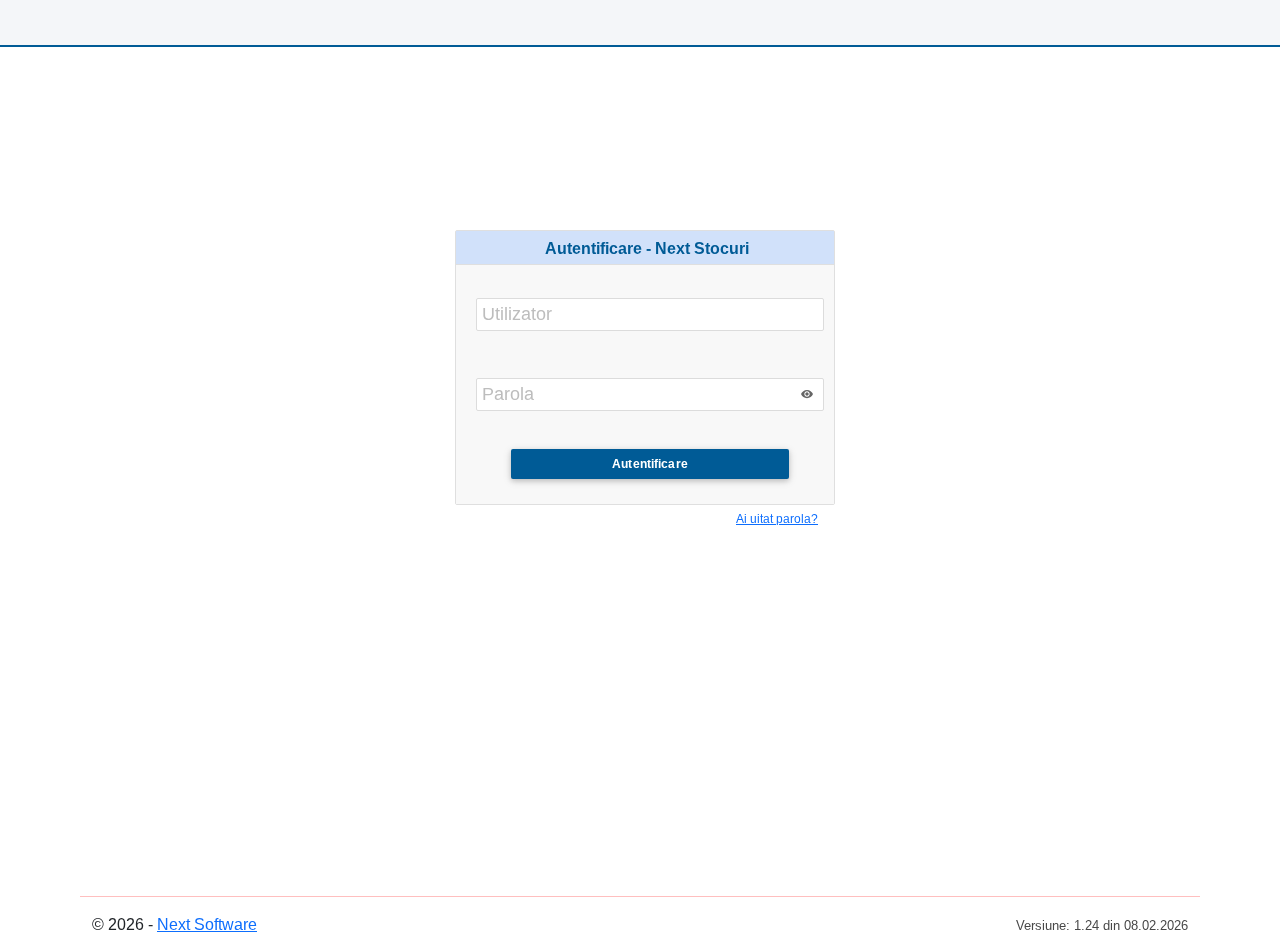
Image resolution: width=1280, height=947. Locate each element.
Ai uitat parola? (777, 519)
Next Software (207, 924)
